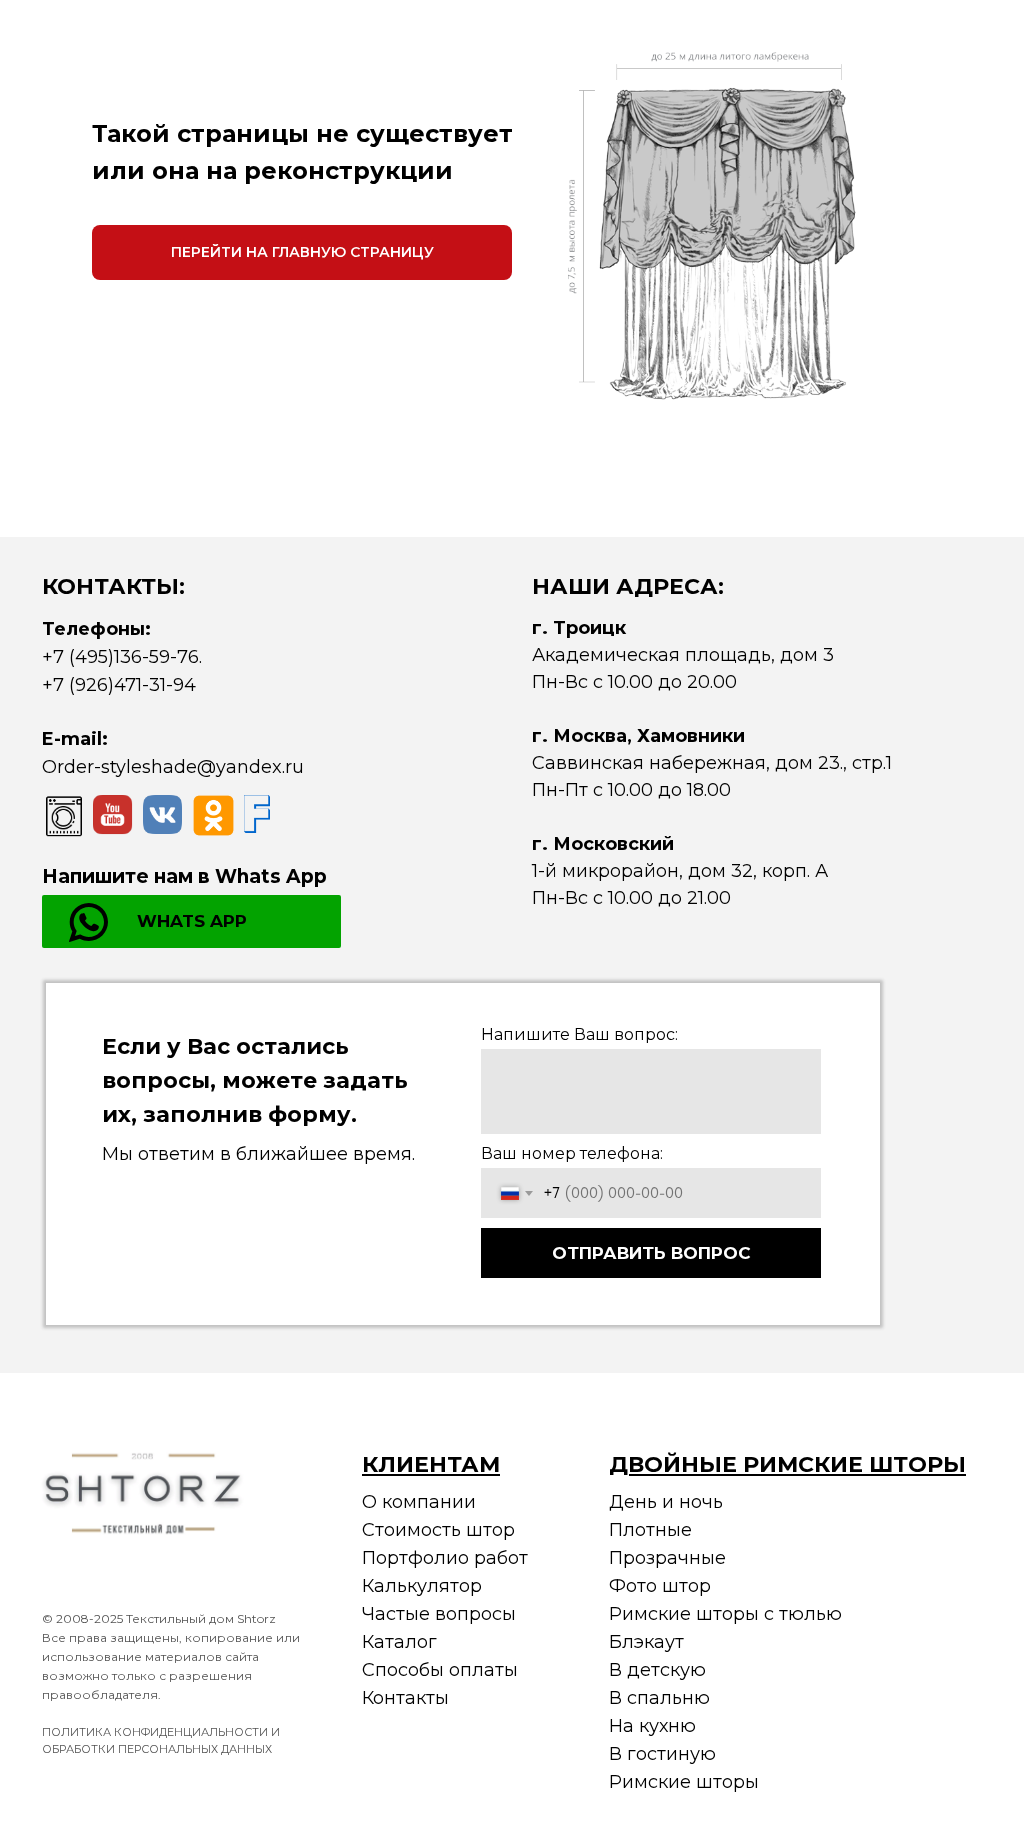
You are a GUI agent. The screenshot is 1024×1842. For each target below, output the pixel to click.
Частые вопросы (439, 1614)
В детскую (657, 1670)
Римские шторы (684, 1782)
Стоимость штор (438, 1530)
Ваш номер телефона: (572, 1153)
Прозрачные (667, 1558)
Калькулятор (422, 1586)
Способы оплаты (440, 1670)
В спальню (659, 1698)
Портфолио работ (445, 1558)
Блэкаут (646, 1642)
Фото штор (660, 1586)
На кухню (652, 1726)
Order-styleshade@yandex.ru (173, 767)
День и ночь (666, 1502)
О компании (419, 1502)
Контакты (405, 1698)
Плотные (650, 1530)
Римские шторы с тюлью (725, 1614)
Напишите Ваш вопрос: (579, 1034)
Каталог (399, 1642)
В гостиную (662, 1754)
